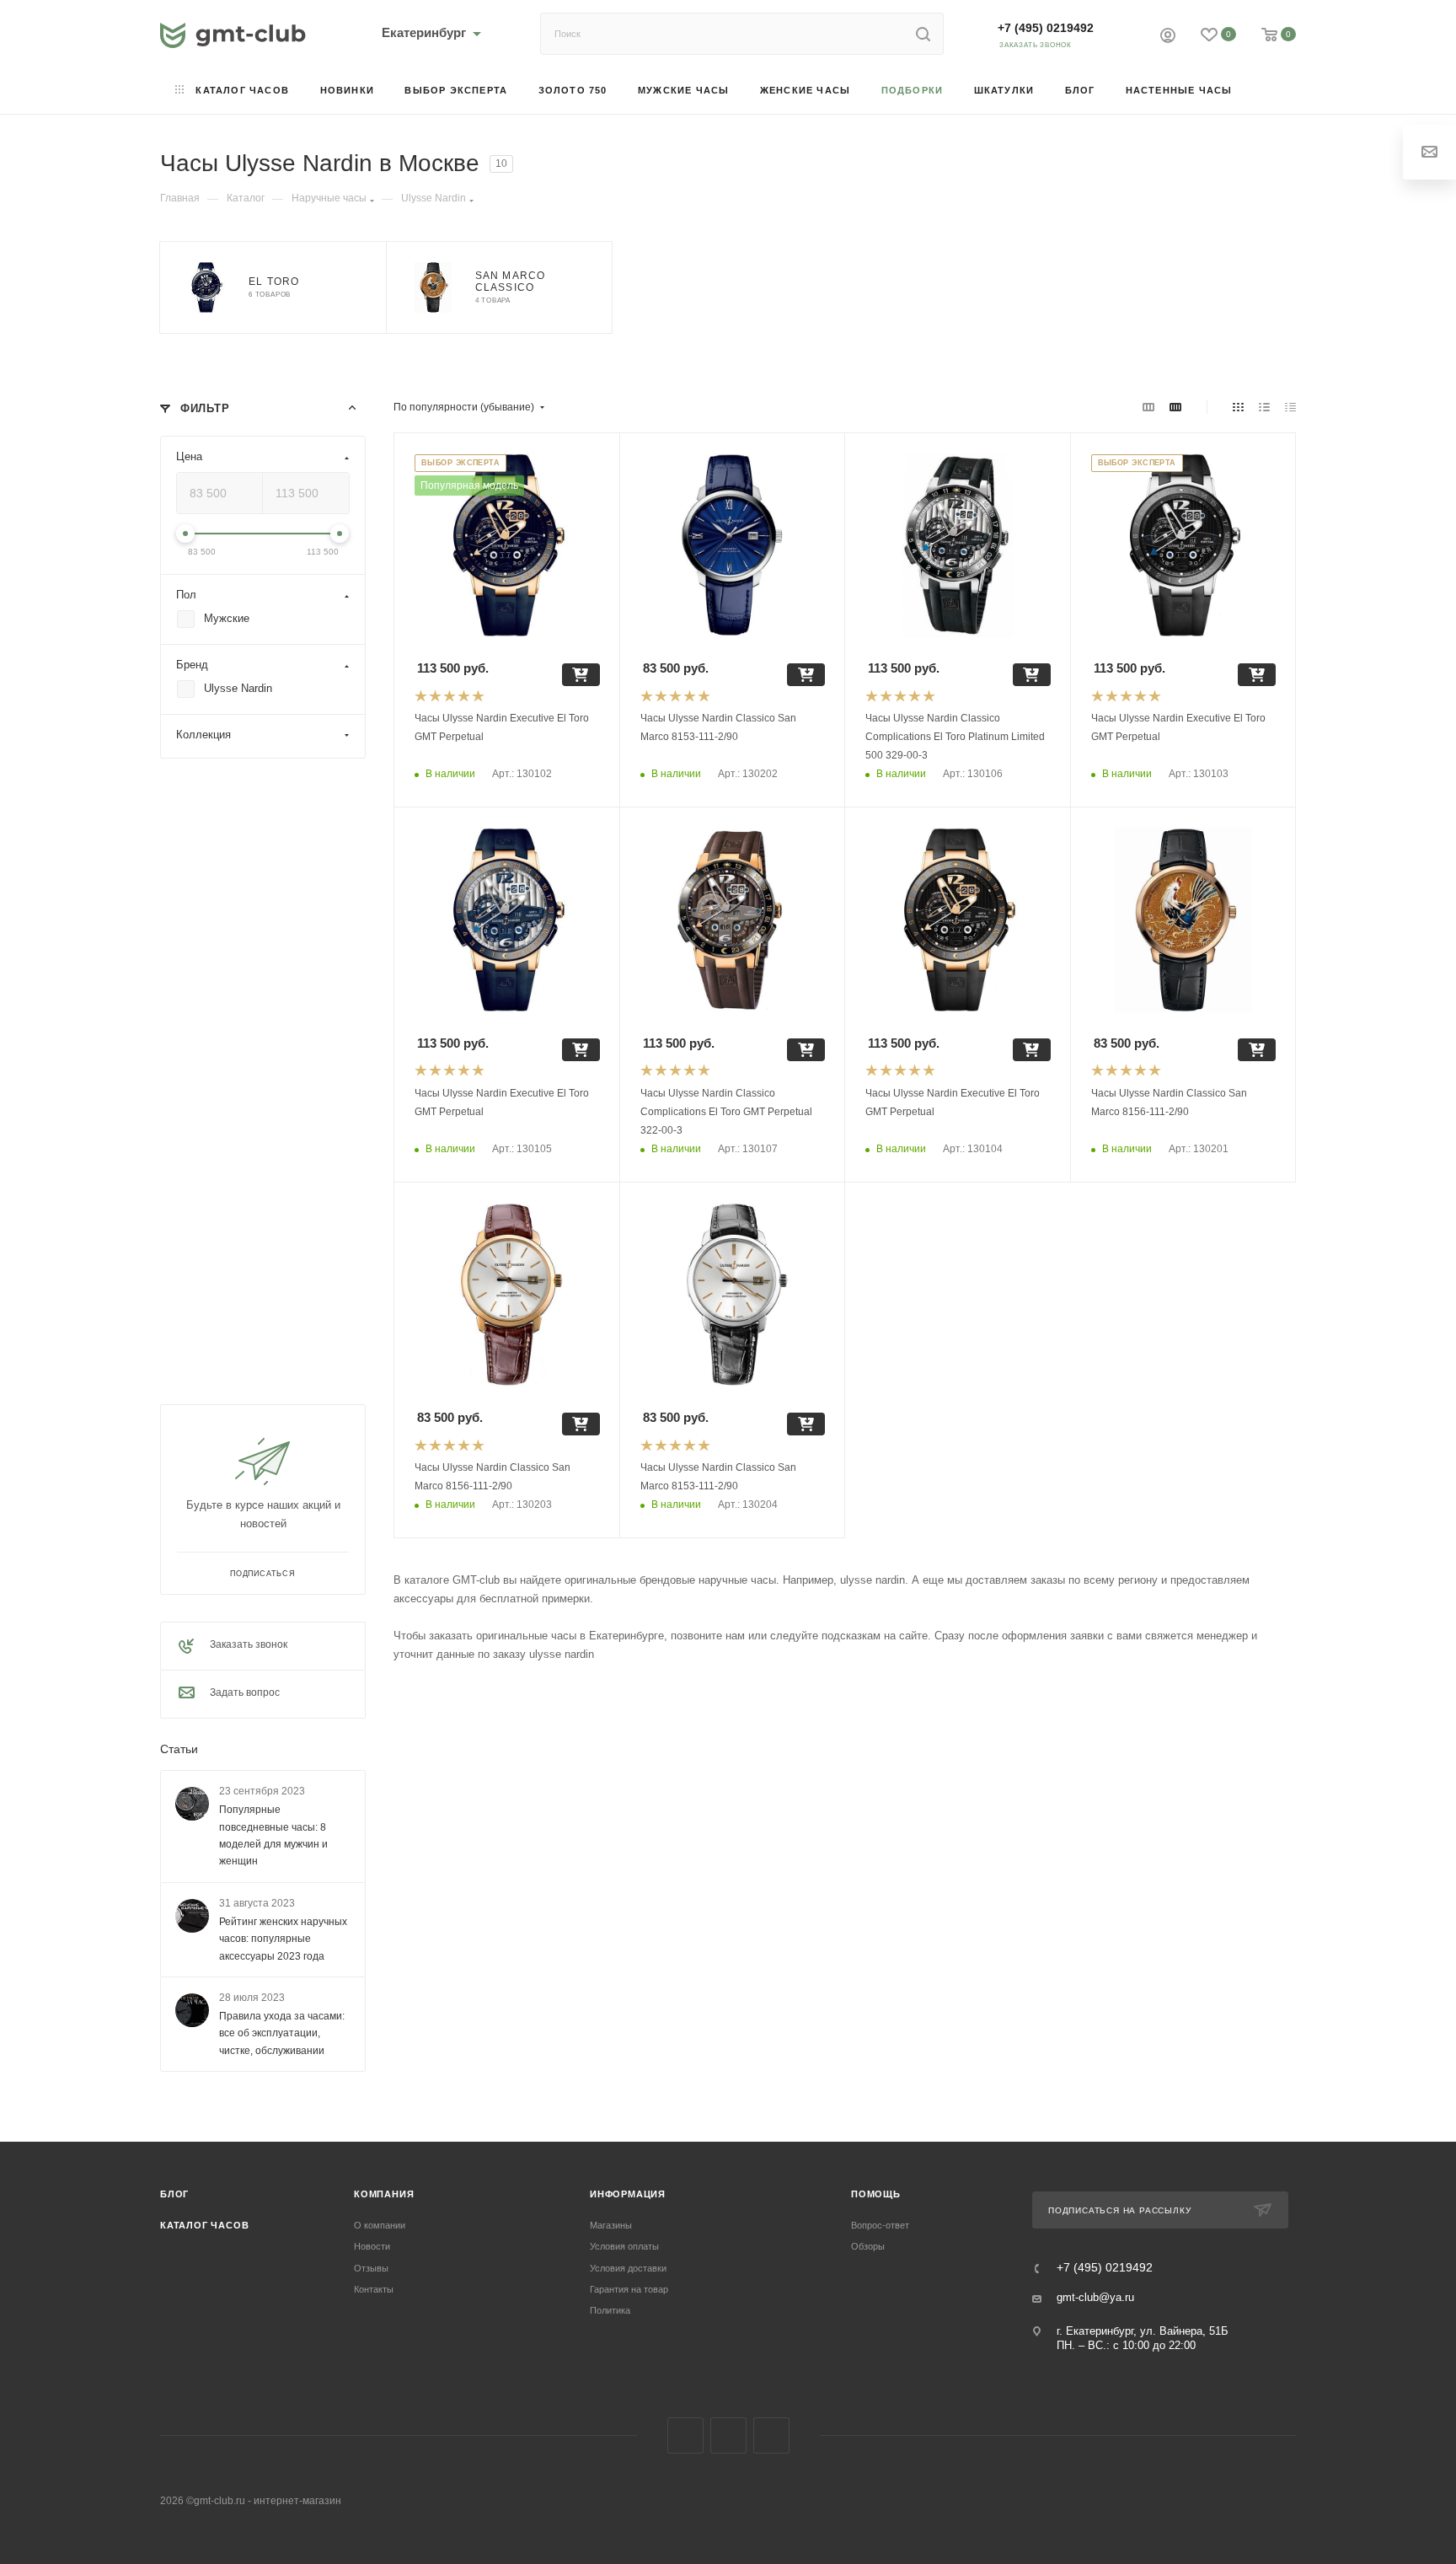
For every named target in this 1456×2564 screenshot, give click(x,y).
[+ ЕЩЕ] (1272, 91)
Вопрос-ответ (880, 2225)
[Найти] (923, 34)
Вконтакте (685, 2435)
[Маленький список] (1148, 407)
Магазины (611, 2225)
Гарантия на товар (629, 2289)
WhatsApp (771, 2435)
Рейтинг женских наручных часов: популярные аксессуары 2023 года (283, 1939)
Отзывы (371, 2268)
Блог (174, 2194)
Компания (384, 2194)
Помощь (876, 2194)
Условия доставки (628, 2268)
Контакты (374, 2289)
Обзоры (868, 2246)
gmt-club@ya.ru (1095, 2297)
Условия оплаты (624, 2246)
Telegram (728, 2435)
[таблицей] (1290, 407)
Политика (610, 2310)
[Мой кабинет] (1168, 38)
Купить (581, 675)
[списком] (1264, 407)
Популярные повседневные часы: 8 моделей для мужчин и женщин (273, 1836)
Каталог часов (204, 2225)
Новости (372, 2246)
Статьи (179, 1749)
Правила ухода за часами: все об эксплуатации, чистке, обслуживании (282, 2033)
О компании (380, 2225)
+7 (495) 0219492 (1046, 28)
